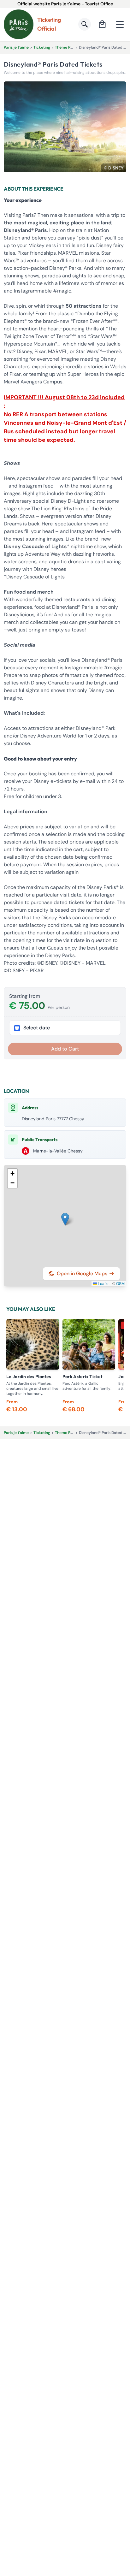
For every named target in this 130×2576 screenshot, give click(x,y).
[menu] (120, 24)
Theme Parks (67, 47)
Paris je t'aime (16, 47)
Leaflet (103, 1283)
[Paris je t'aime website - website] (19, 24)
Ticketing (42, 47)
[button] (65, 1219)
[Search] (85, 24)
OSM (120, 1283)
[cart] (102, 24)
